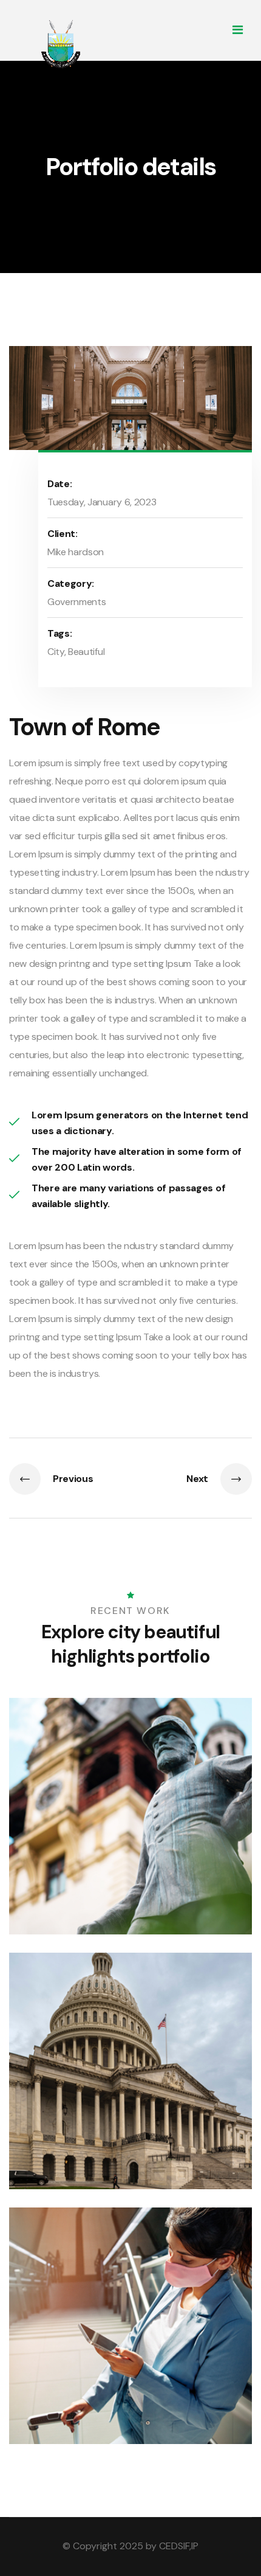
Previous (73, 1479)
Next (197, 1479)
